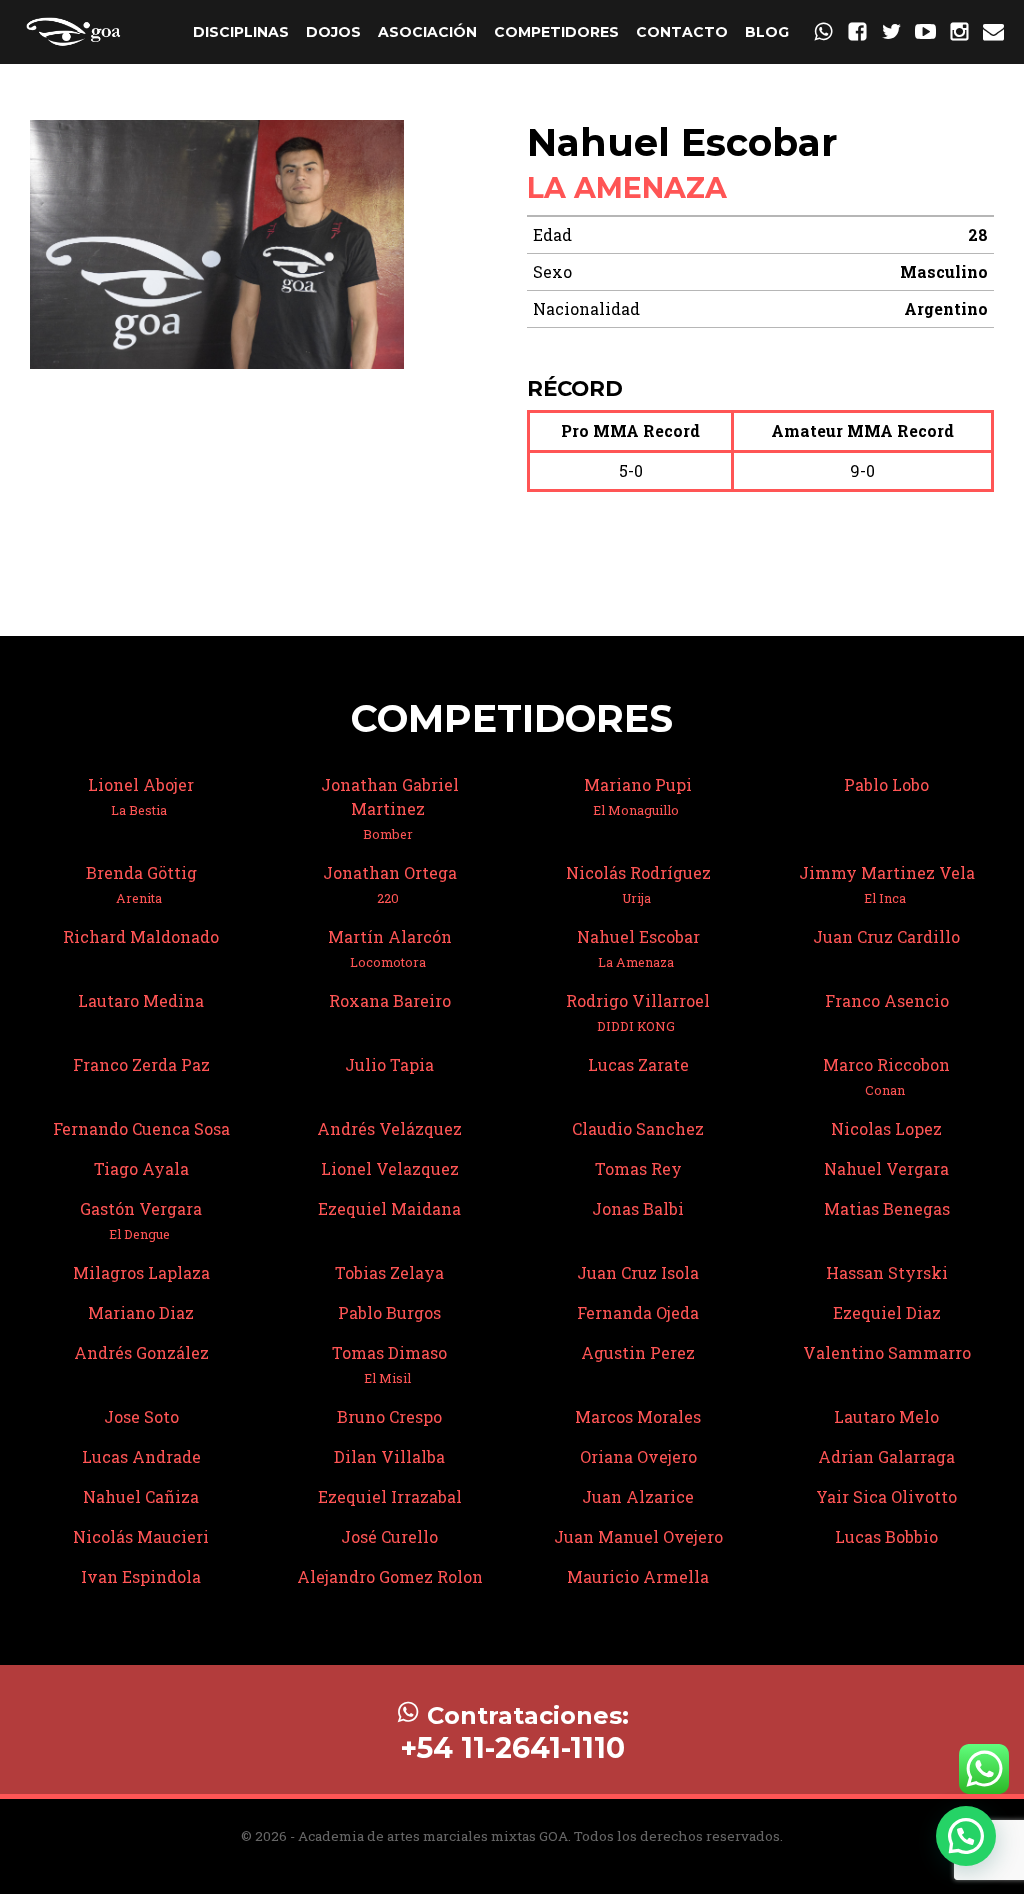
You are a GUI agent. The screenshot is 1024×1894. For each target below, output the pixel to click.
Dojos (333, 32)
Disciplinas (241, 32)
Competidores (556, 32)
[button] (966, 1836)
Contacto (682, 32)
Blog (767, 32)
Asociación (427, 32)
